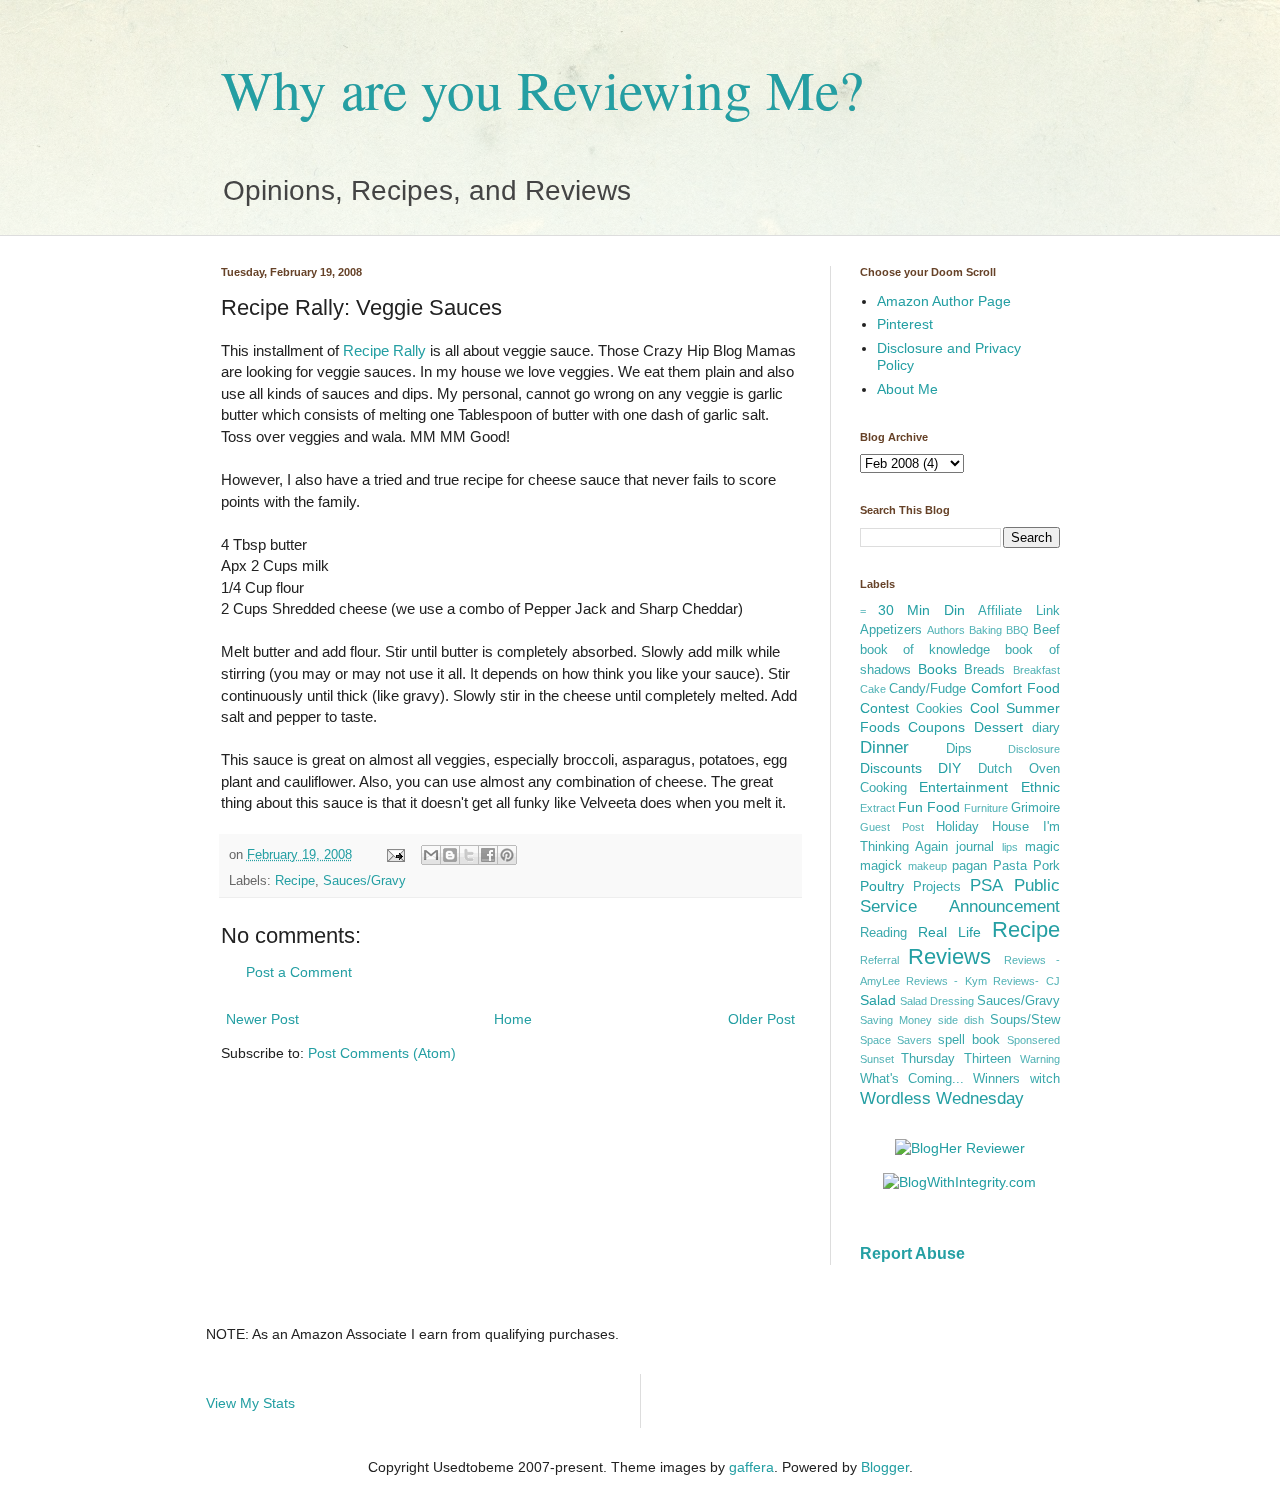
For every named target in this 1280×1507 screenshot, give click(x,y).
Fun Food (929, 807)
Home (513, 1019)
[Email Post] (395, 855)
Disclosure (1034, 749)
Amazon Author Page (944, 301)
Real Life (949, 932)
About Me (907, 389)
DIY (949, 768)
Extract (877, 808)
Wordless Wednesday (942, 1098)
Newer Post (262, 1019)
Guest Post (892, 827)
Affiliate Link (1018, 611)
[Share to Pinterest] (507, 855)
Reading (883, 933)
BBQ (1017, 630)
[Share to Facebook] (488, 855)
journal (975, 847)
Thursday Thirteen (956, 1059)
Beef (1046, 630)
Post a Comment (299, 972)
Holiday (957, 827)
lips (1010, 847)
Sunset (877, 1059)
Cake (873, 689)
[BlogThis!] (450, 855)
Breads (984, 670)
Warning (1040, 1059)
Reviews (949, 956)
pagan (969, 866)
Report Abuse (912, 1253)
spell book (969, 1040)
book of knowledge (925, 650)
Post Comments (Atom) (382, 1053)
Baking (985, 630)
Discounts (891, 768)
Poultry (882, 886)
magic (1042, 847)
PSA (986, 885)
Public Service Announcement (960, 896)
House (1010, 827)
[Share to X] (469, 855)
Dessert (998, 727)
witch (1045, 1079)
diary (1046, 728)
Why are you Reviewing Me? (542, 88)
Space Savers (896, 1040)
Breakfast (1036, 670)
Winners (996, 1079)
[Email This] (431, 855)
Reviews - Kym (946, 981)
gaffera (751, 1467)
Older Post (761, 1019)
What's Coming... (912, 1079)
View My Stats (250, 1403)
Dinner (884, 747)
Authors (946, 630)
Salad (878, 1000)
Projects (937, 887)
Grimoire (1035, 808)
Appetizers (891, 630)
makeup (927, 866)
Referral (879, 960)
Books (937, 669)
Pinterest (905, 324)
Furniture (986, 808)
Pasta (1010, 866)
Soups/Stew (1025, 1020)
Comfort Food (1015, 688)
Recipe (295, 881)
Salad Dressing (937, 1001)
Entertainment (963, 787)
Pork (1046, 866)
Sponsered (1033, 1040)
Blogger (885, 1467)
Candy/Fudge (927, 689)
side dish (961, 1020)
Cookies (939, 709)
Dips (959, 749)
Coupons (936, 727)
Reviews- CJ (1026, 981)
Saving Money (896, 1020)
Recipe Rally (384, 350)
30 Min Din (921, 610)
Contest (884, 708)
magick (881, 866)
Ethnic (1040, 787)
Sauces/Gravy (364, 881)
